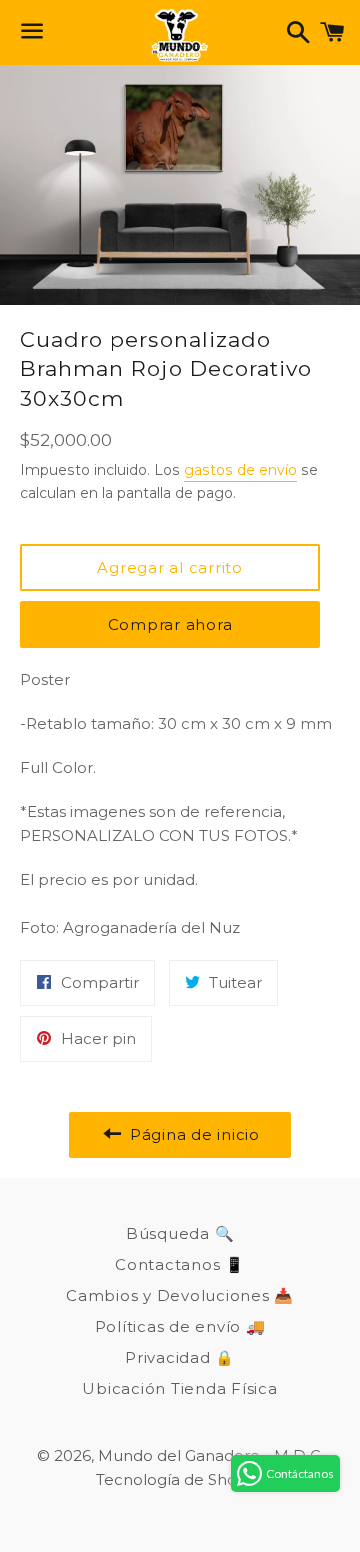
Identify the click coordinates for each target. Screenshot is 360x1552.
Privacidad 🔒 (180, 1357)
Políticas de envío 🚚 (180, 1326)
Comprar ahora (170, 624)
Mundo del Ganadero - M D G (209, 1455)
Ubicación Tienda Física (179, 1388)
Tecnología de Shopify (180, 1479)
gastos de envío (240, 470)
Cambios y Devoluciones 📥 (180, 1295)
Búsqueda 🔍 (180, 1233)
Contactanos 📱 (180, 1264)
